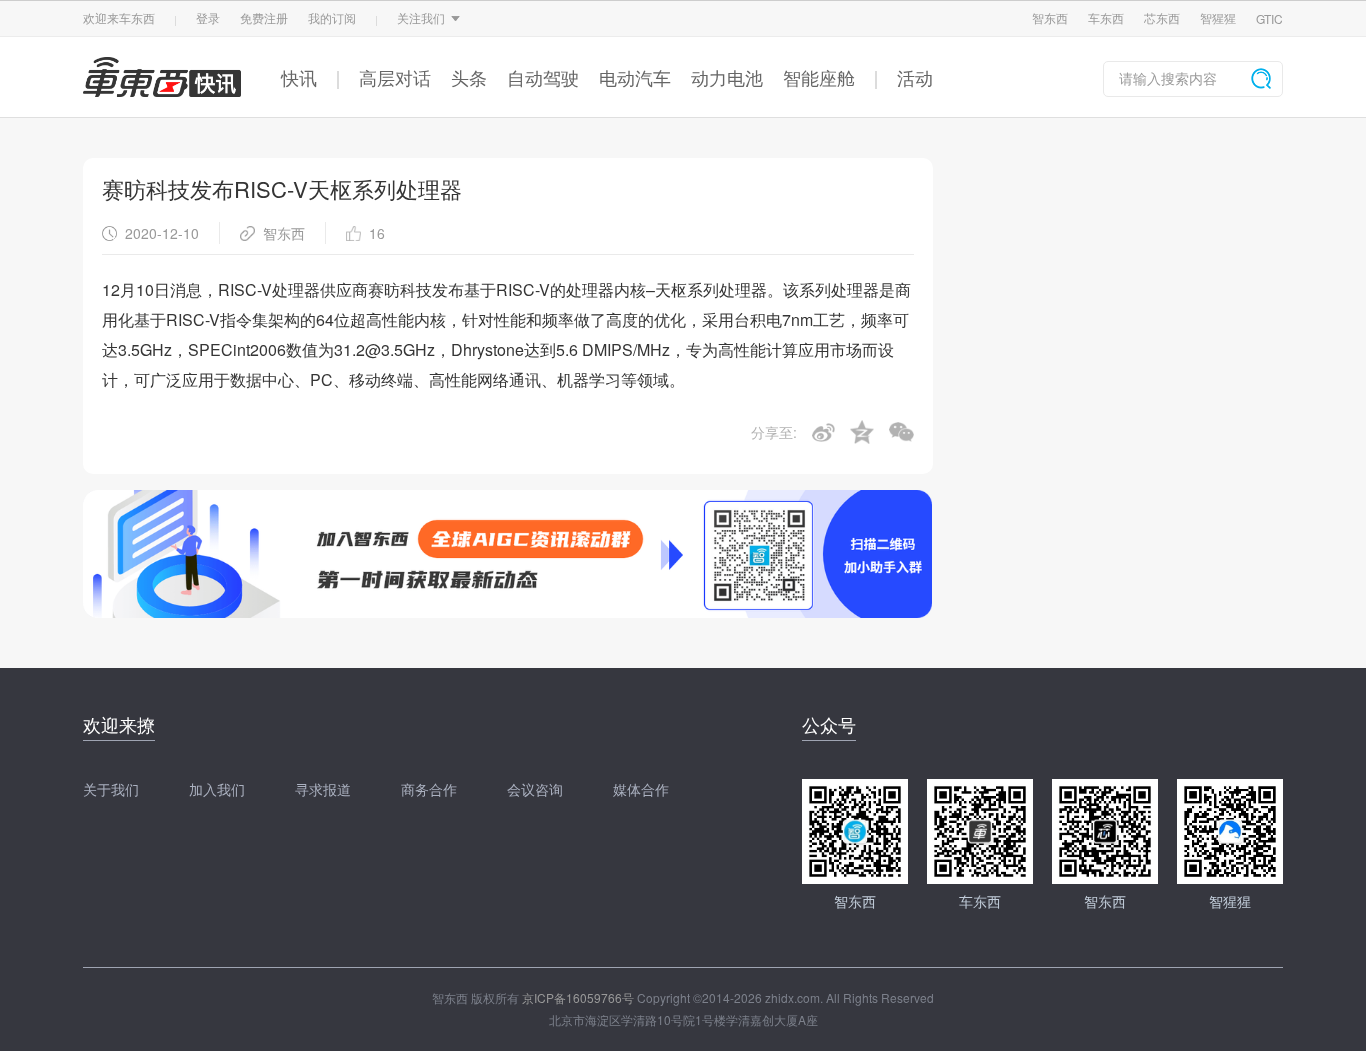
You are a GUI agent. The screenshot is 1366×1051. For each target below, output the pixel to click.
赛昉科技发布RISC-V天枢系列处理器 (282, 188)
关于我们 (111, 789)
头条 (469, 77)
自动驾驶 (543, 77)
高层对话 (395, 77)
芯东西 (1162, 17)
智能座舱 (819, 77)
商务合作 (429, 789)
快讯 (299, 77)
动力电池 (727, 77)
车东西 (1106, 17)
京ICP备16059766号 (578, 997)
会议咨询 (535, 789)
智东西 (1050, 17)
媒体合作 (641, 789)
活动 (915, 77)
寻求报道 (323, 789)
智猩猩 (1218, 17)
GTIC (1269, 18)
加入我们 (217, 789)
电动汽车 (635, 77)
